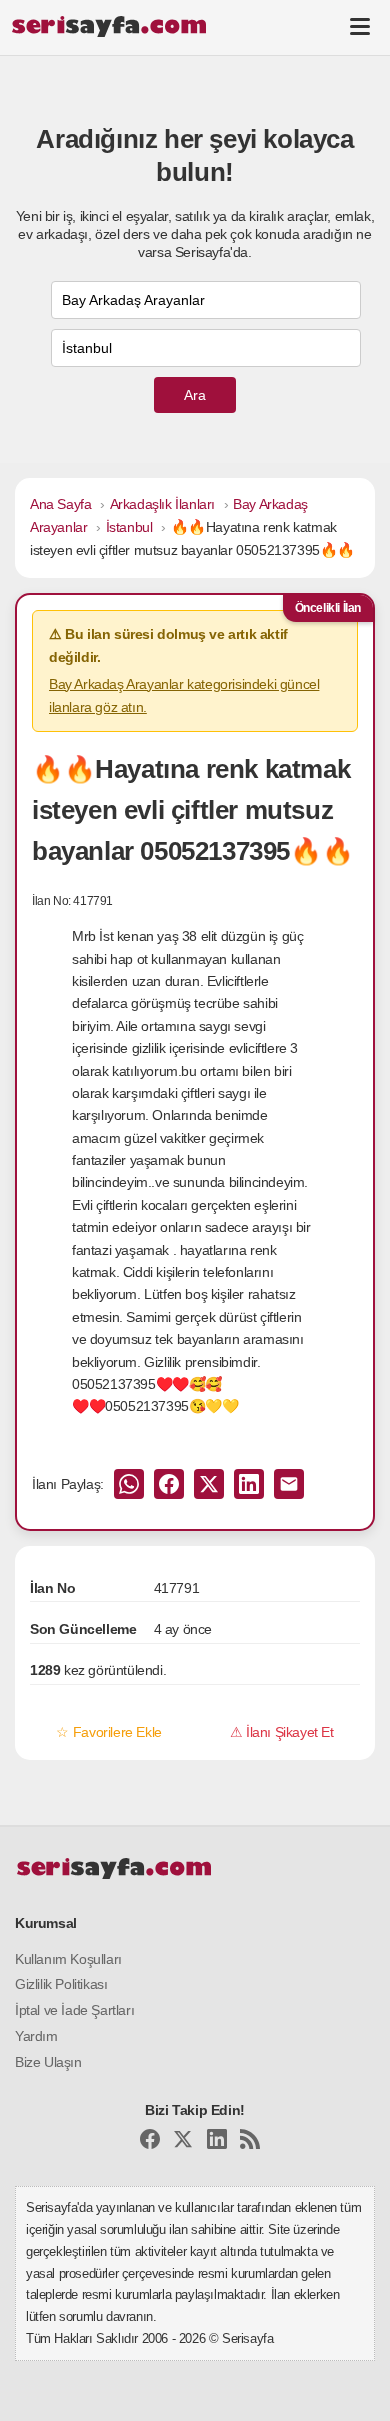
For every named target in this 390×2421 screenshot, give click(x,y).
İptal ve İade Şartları (74, 2010)
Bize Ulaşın (48, 2062)
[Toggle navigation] (360, 26)
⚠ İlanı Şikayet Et (282, 1732)
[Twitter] (183, 2142)
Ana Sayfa (60, 504)
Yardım (36, 2036)
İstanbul (129, 527)
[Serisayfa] (108, 26)
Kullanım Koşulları (68, 1959)
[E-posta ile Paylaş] (289, 1484)
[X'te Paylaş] (209, 1484)
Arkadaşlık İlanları (162, 504)
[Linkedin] (217, 2142)
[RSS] (250, 2142)
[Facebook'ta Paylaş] (169, 1484)
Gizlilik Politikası (61, 1984)
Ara (195, 395)
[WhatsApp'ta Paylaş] (129, 1484)
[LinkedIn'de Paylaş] (249, 1484)
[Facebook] (150, 2142)
